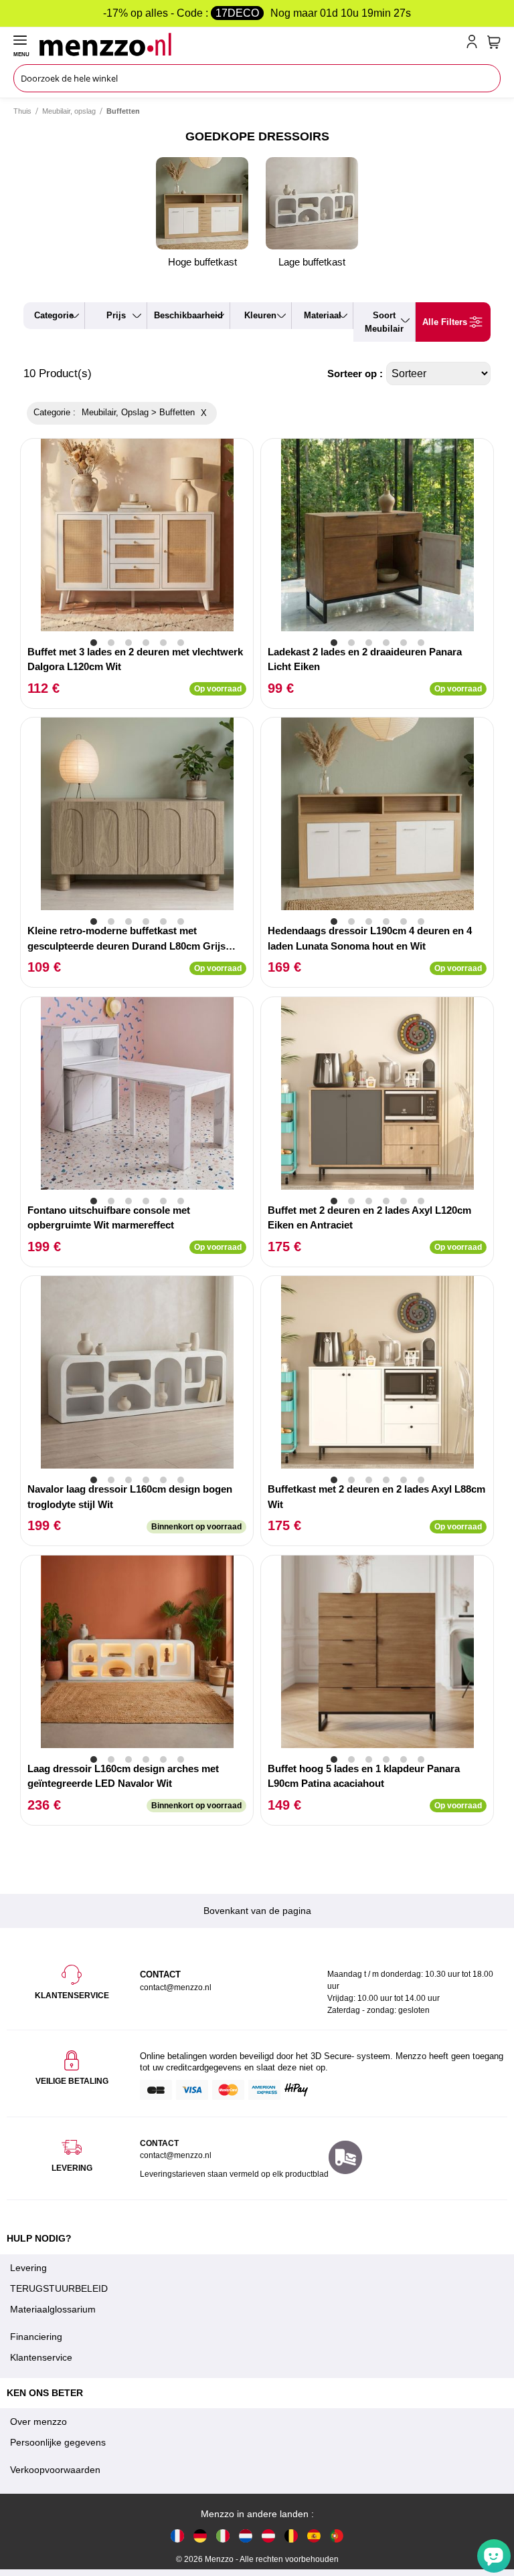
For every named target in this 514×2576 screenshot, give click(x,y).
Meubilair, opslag (69, 111)
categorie (54, 315)
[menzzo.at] (268, 2535)
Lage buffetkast (312, 262)
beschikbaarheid (188, 315)
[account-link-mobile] (475, 44)
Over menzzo (38, 2422)
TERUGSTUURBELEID (59, 2288)
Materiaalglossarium (53, 2309)
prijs (116, 315)
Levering (28, 2268)
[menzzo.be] (291, 2535)
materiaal (323, 315)
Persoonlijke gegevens (58, 2442)
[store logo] (250, 44)
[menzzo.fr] (177, 2535)
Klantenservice (41, 2357)
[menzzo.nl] (246, 2535)
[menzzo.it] (223, 2535)
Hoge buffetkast (202, 262)
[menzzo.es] (314, 2535)
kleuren (260, 315)
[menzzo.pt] (337, 2535)
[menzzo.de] (200, 2535)
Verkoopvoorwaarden (55, 2470)
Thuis (22, 111)
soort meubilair (384, 322)
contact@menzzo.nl (176, 2155)
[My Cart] (494, 42)
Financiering (36, 2337)
